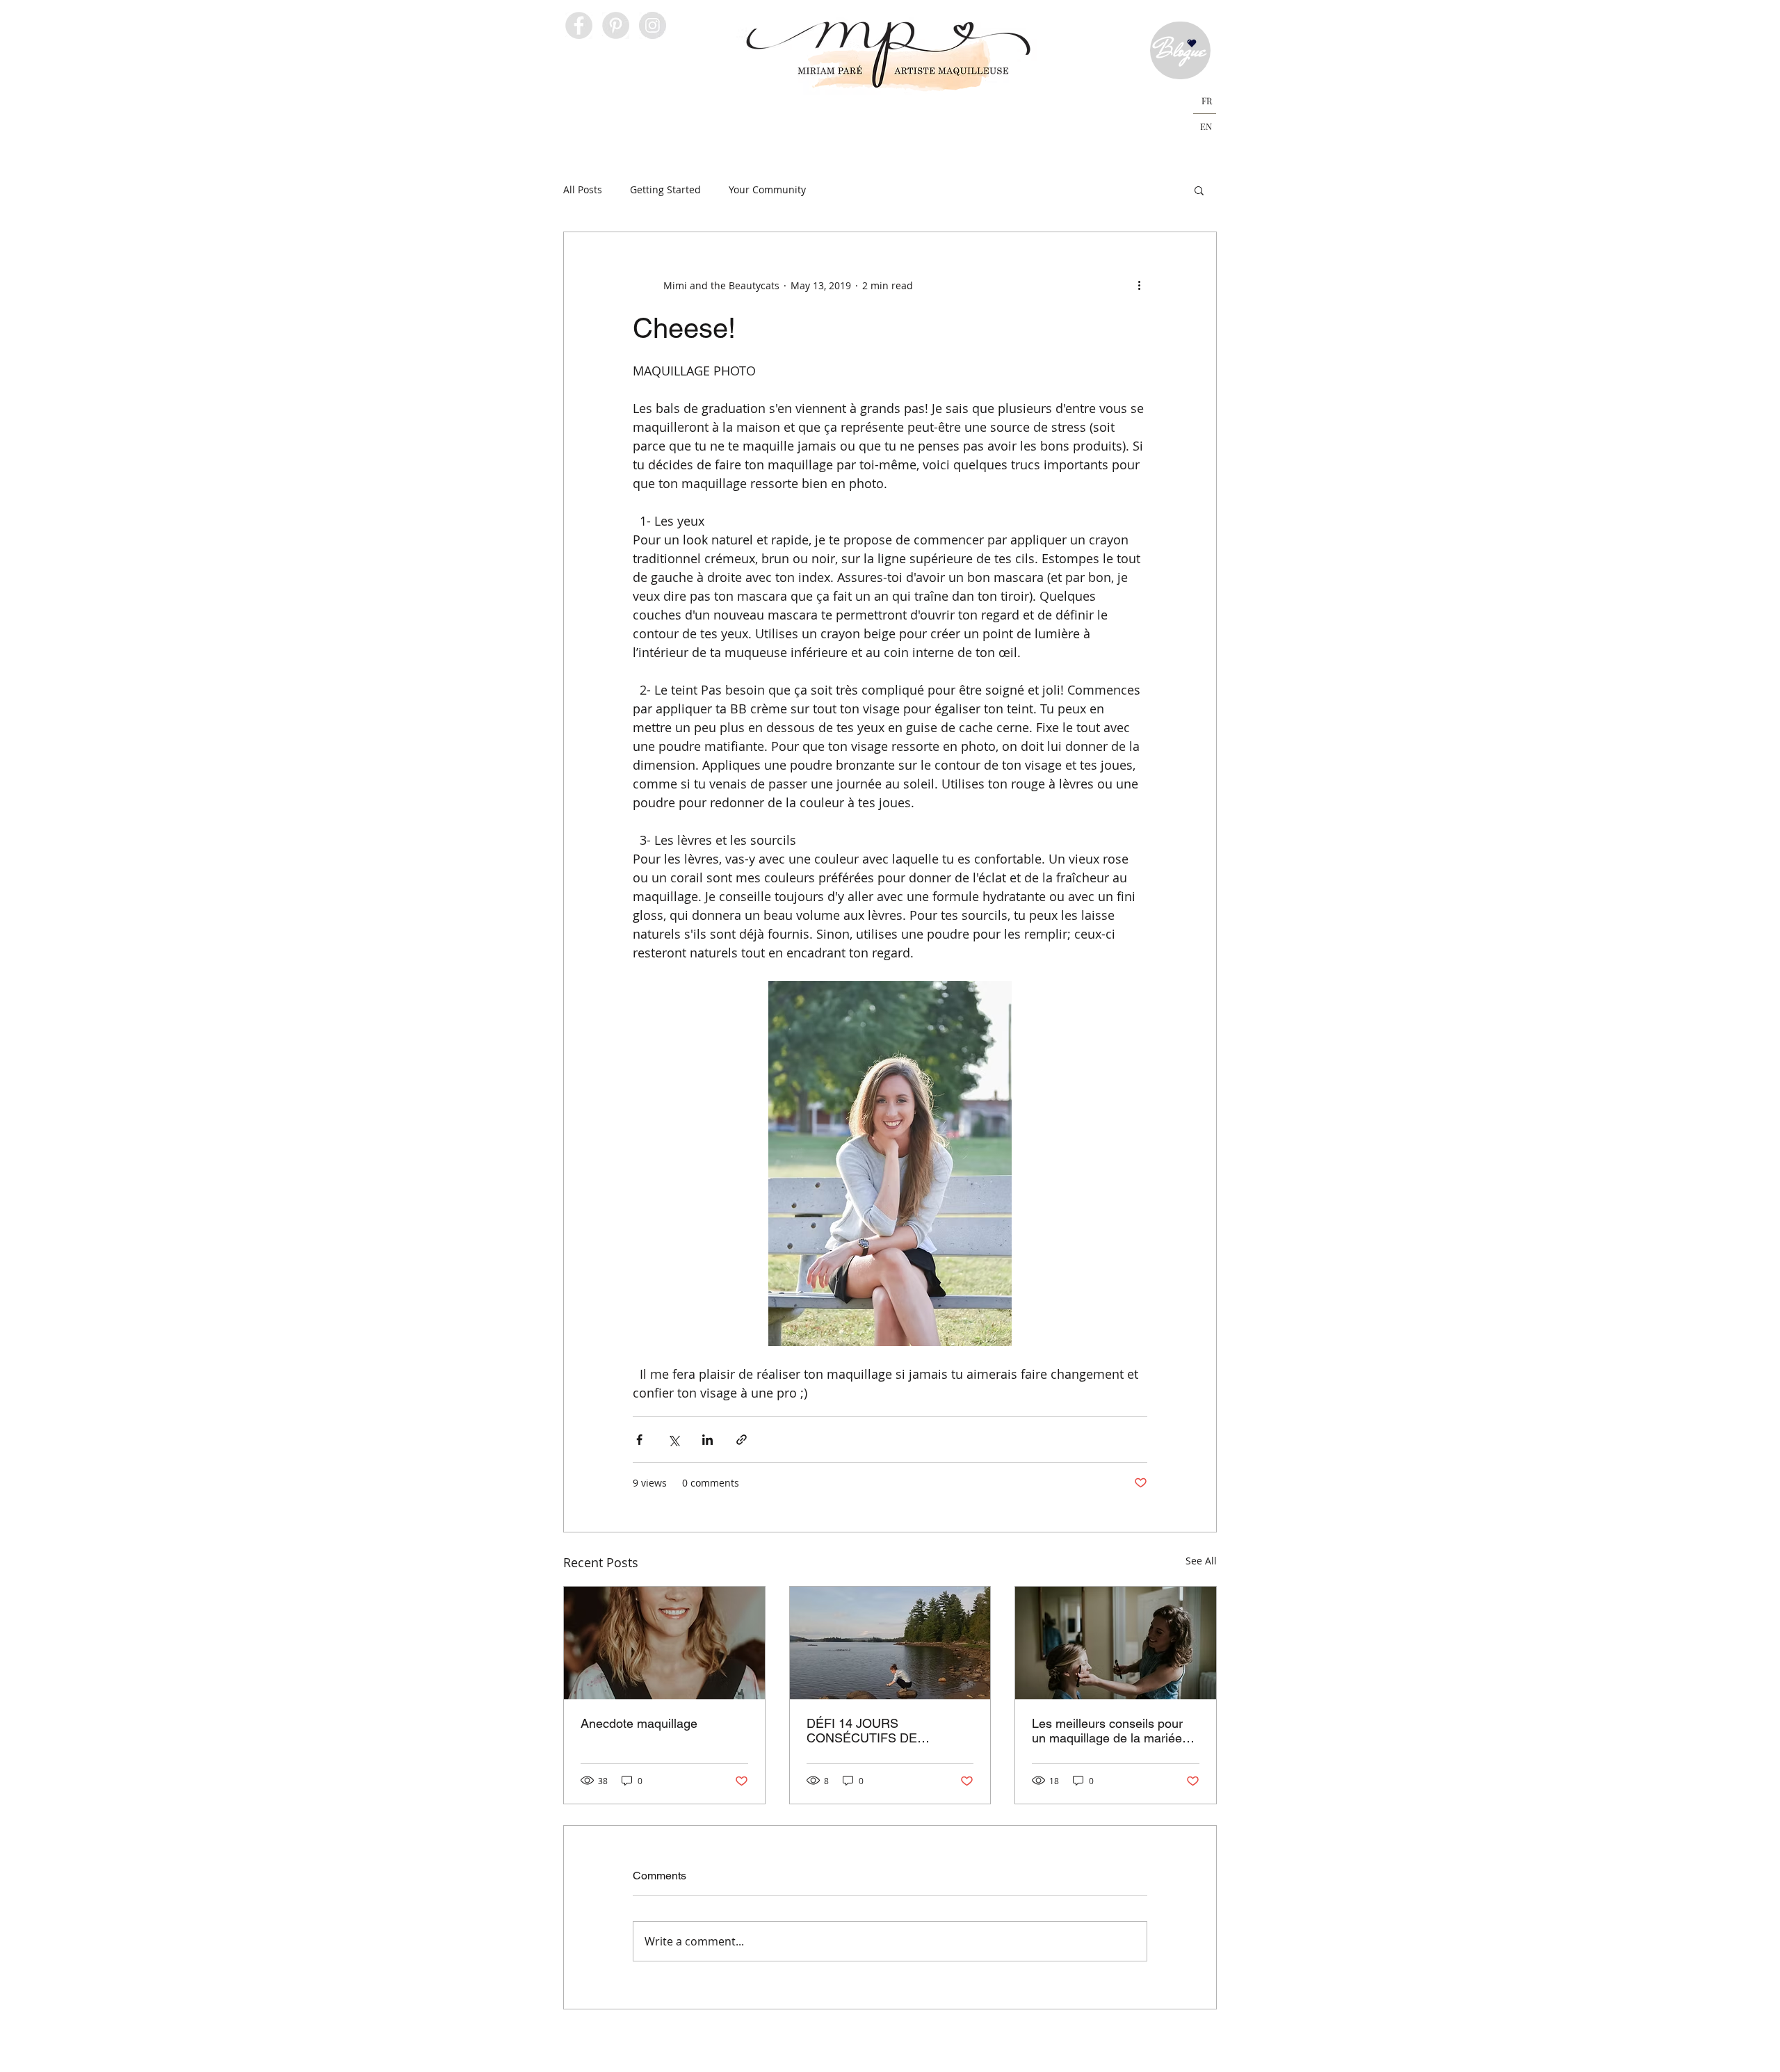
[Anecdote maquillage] (664, 1643)
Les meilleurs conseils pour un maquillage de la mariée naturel (1107, 1731)
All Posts (583, 189)
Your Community (767, 189)
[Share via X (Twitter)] (673, 1440)
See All (1201, 1561)
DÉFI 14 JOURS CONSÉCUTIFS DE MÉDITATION (862, 1731)
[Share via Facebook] (639, 1440)
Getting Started (665, 189)
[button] (599, 118)
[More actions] (1139, 285)
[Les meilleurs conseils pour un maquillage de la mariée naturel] (1116, 1643)
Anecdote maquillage (639, 1723)
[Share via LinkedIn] (707, 1440)
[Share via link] (742, 1440)
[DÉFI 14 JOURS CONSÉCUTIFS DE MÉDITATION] (890, 1643)
